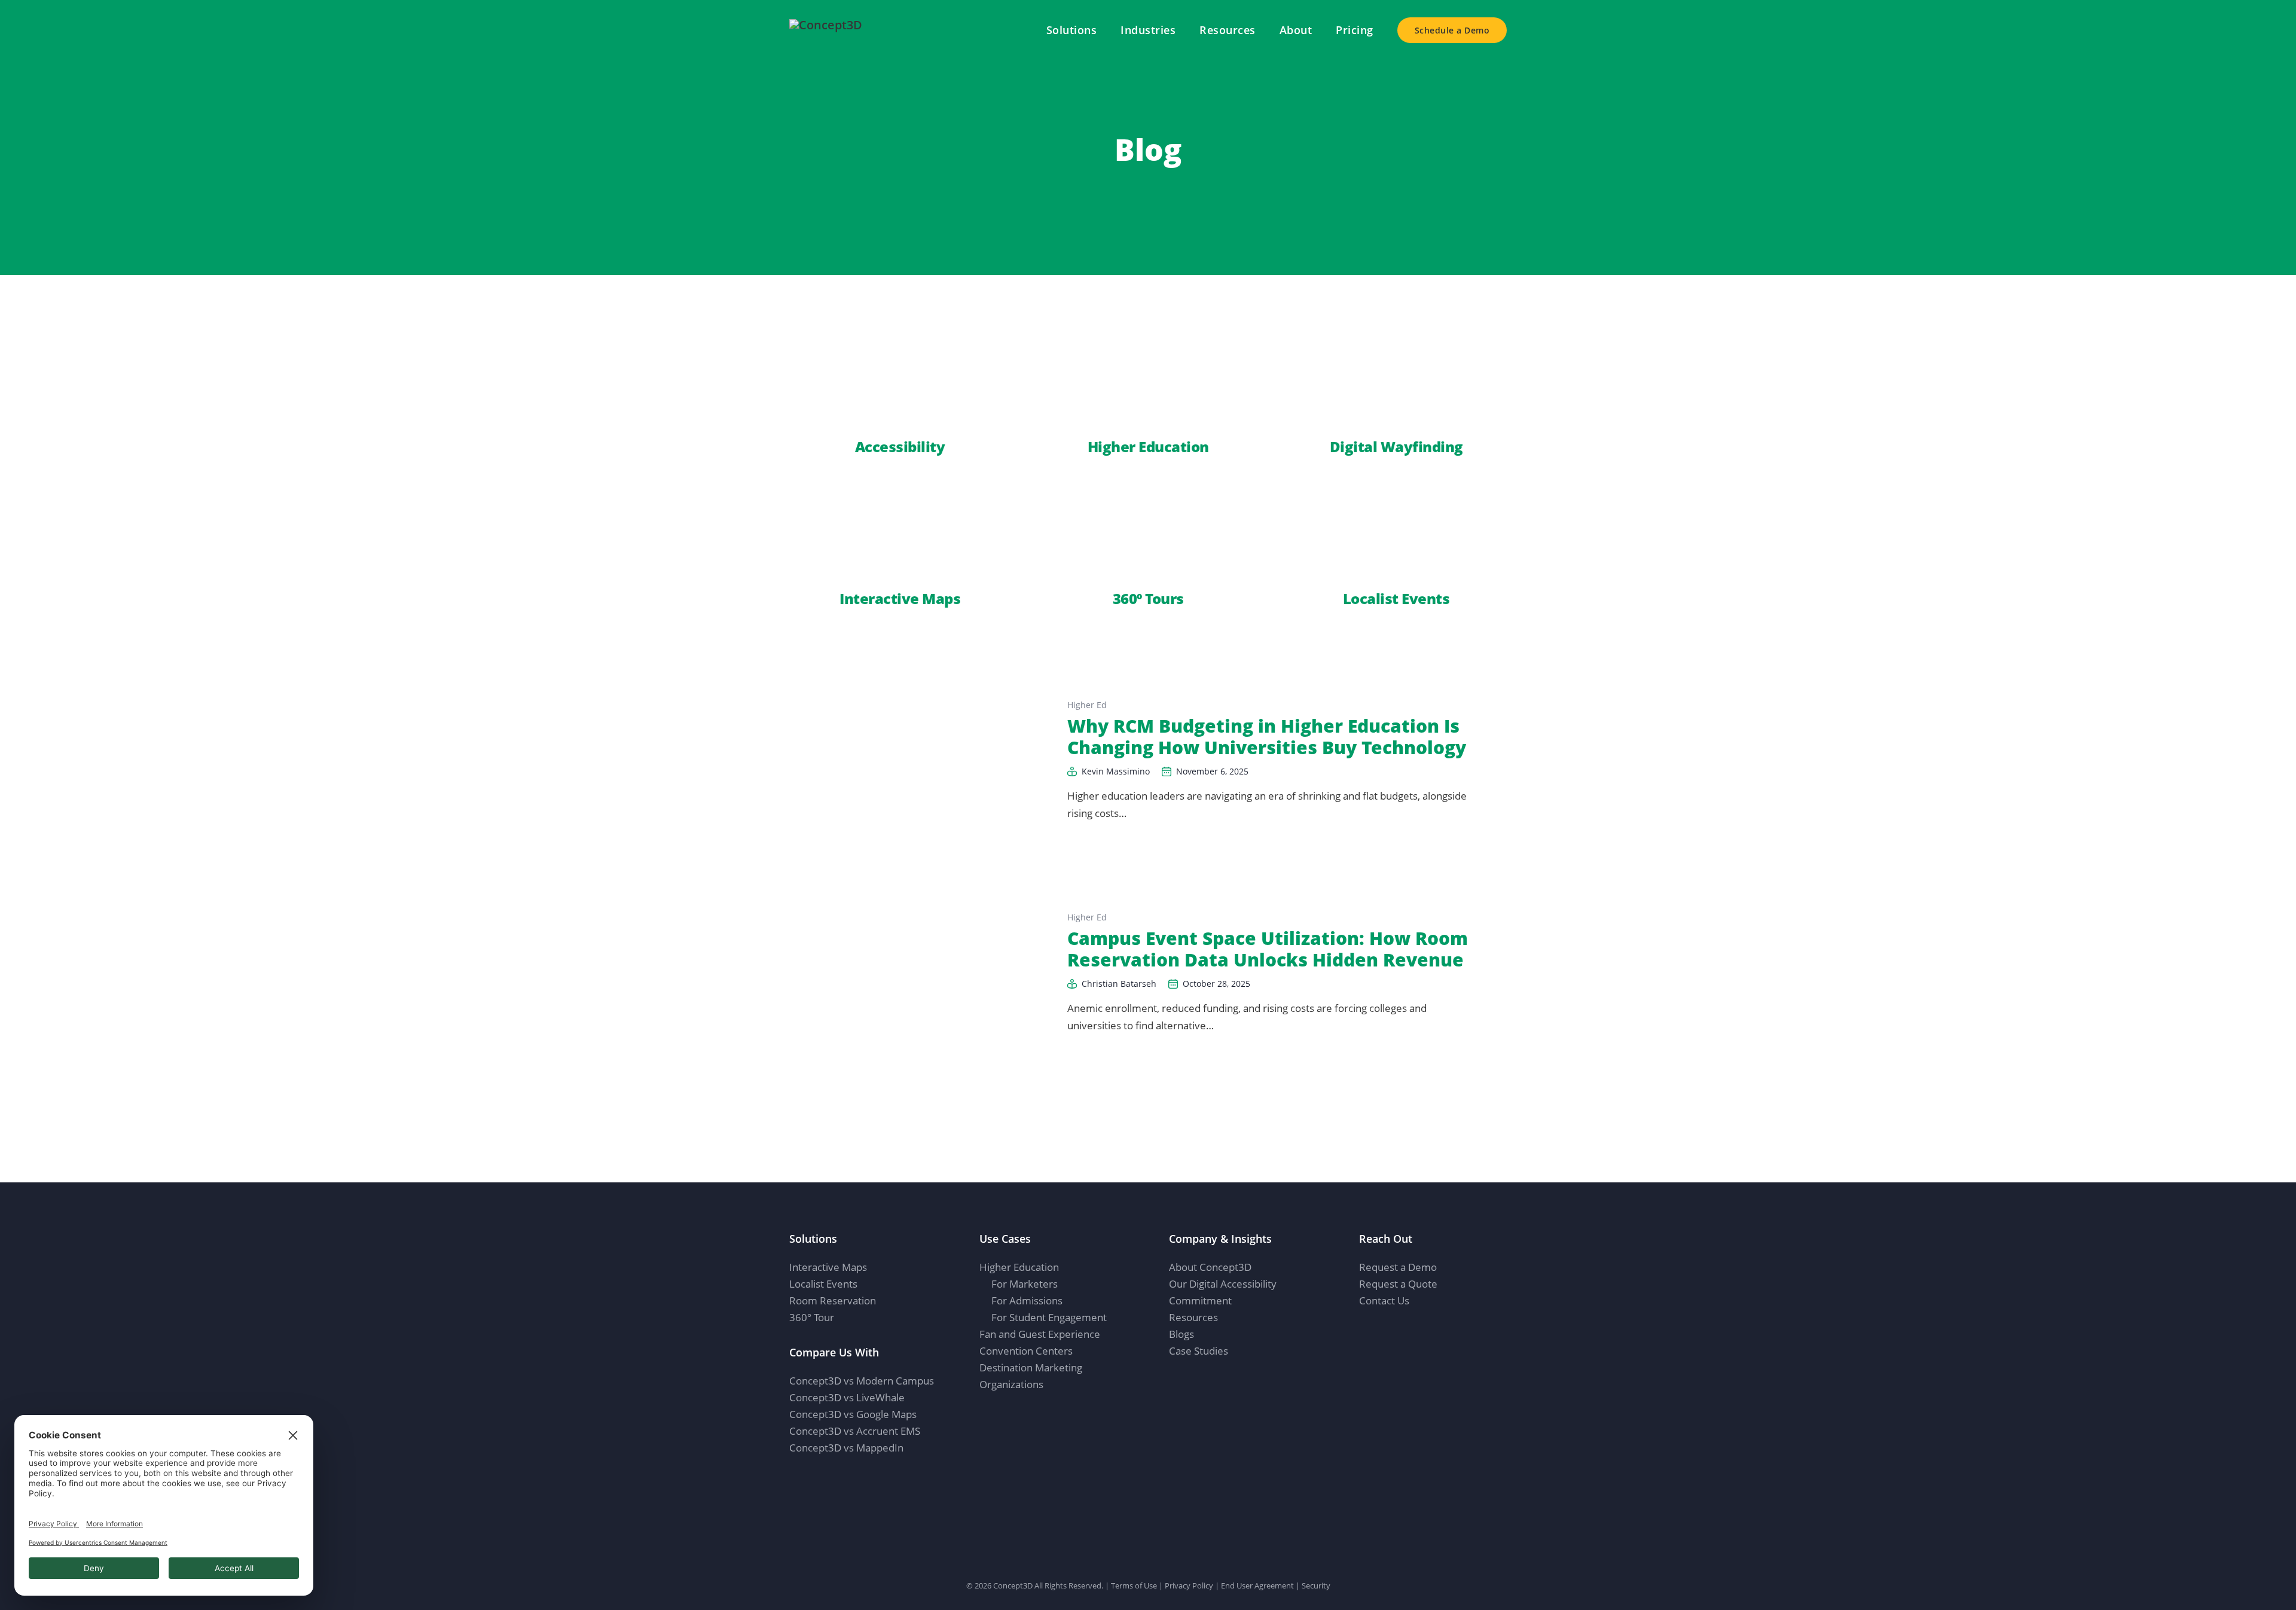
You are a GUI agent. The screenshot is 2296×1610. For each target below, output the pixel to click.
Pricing (1355, 30)
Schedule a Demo (1452, 30)
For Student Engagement (1049, 1317)
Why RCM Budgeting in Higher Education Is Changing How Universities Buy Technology (1267, 737)
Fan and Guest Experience (1040, 1334)
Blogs (1181, 1334)
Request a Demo (1398, 1267)
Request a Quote (1398, 1284)
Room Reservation (833, 1300)
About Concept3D (1210, 1267)
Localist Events (823, 1284)
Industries (1148, 30)
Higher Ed (1087, 705)
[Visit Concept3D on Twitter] (1407, 1331)
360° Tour (812, 1317)
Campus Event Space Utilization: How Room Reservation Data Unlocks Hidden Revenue (1268, 949)
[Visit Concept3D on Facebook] (1385, 1331)
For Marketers (1025, 1284)
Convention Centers (1026, 1351)
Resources (1228, 30)
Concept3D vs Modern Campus (862, 1381)
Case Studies (1199, 1351)
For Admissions (1027, 1300)
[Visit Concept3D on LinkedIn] (1364, 1331)
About (1296, 30)
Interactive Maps (828, 1267)
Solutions (1072, 30)
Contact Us (1384, 1300)
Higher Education (1019, 1267)
